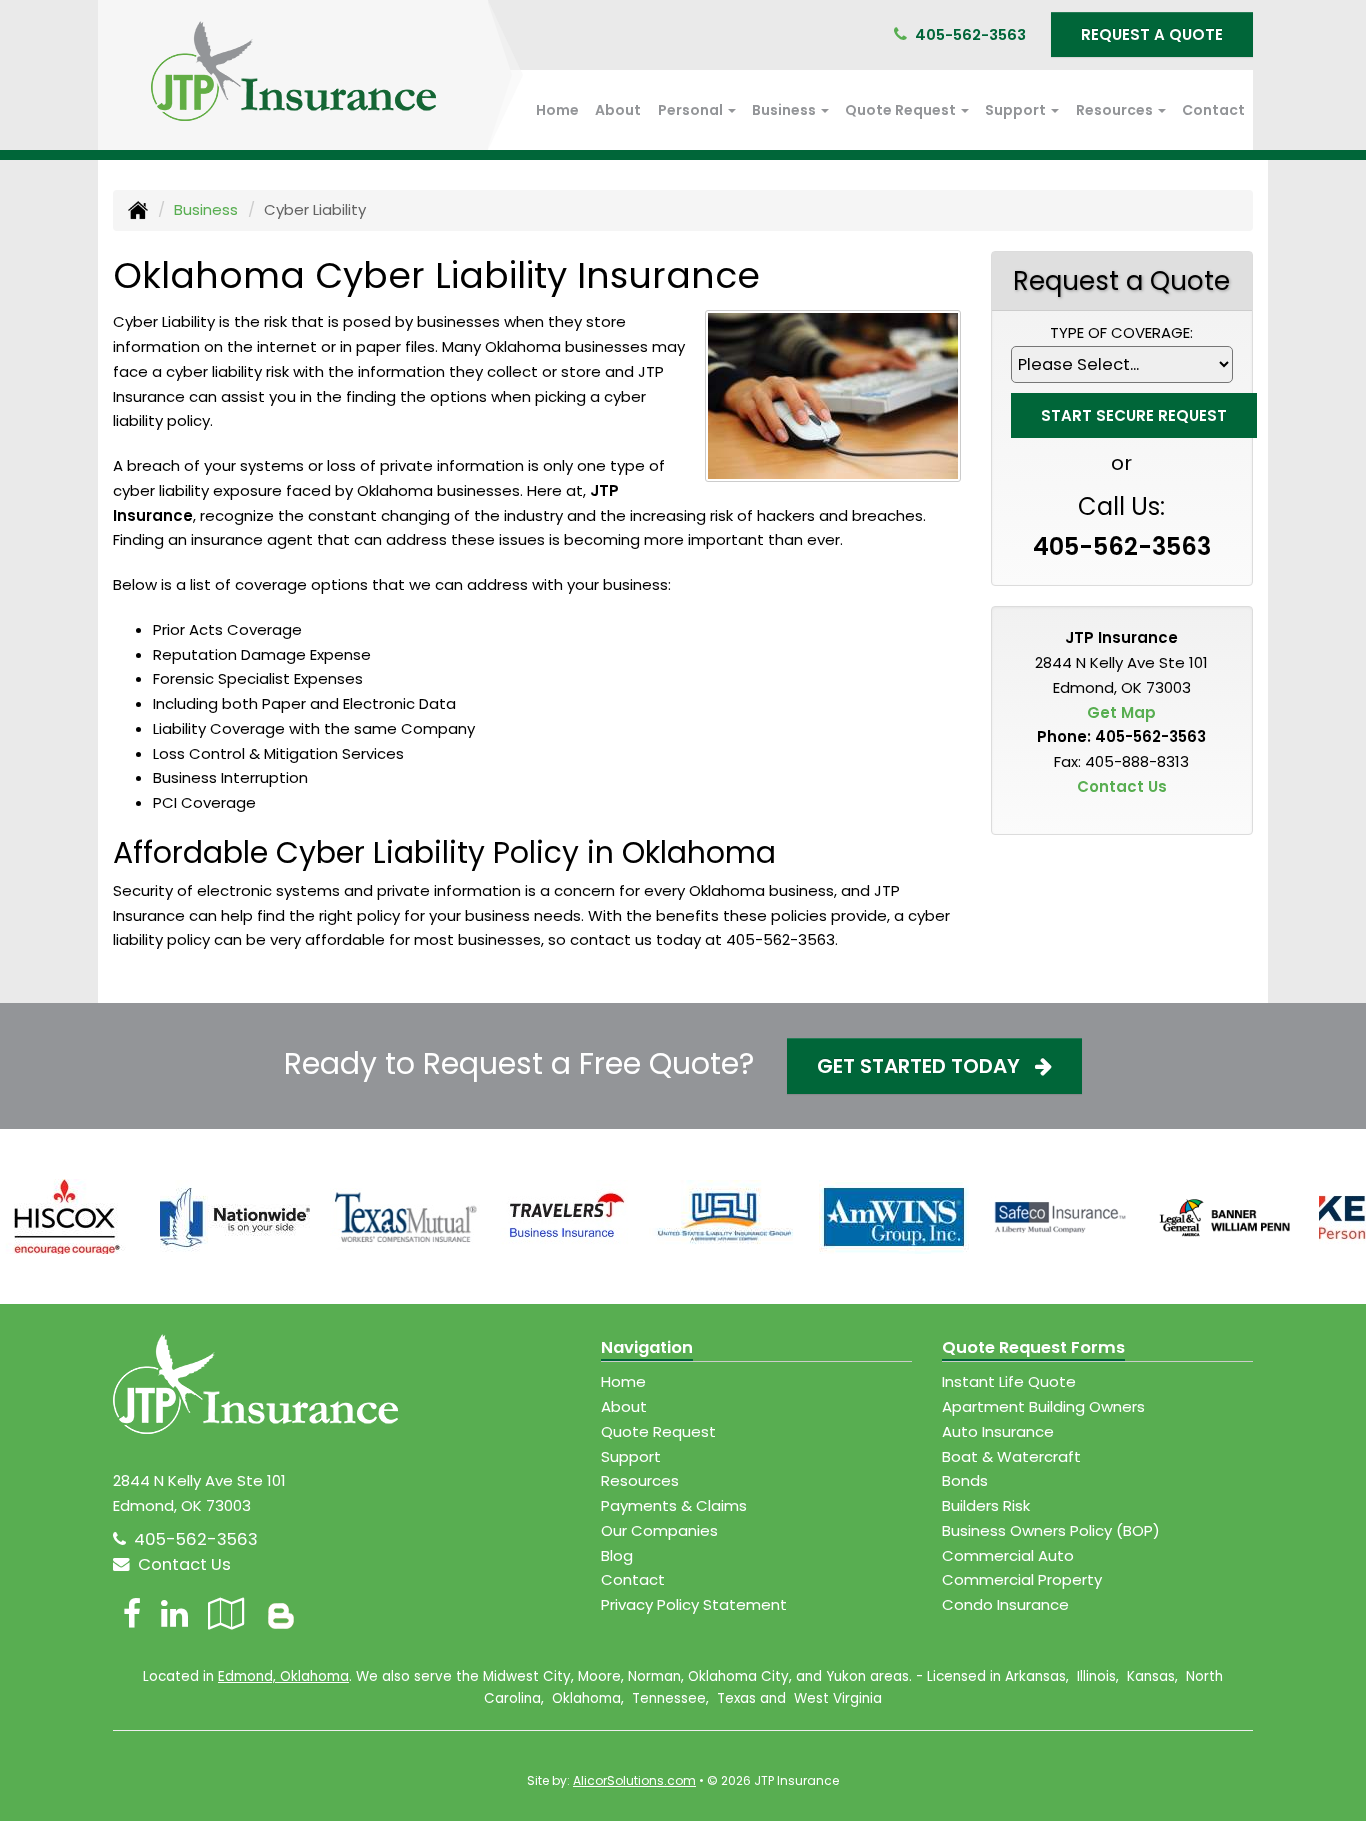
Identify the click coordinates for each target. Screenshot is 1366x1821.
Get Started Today (926, 1066)
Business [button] (785, 110)
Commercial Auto (1008, 1555)
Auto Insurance (998, 1431)
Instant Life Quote (1009, 1381)
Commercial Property (1022, 1579)
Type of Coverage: (1121, 332)
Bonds (965, 1480)
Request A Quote (1152, 34)
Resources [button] (1116, 110)
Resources (640, 1480)
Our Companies (659, 1530)
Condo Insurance (1005, 1604)
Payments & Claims (674, 1505)
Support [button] (1017, 110)
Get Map (1121, 712)
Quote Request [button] (902, 110)
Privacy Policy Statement (694, 1604)
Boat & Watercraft (1011, 1456)
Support (631, 1456)
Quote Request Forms (1033, 1347)
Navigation (647, 1347)
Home (557, 110)
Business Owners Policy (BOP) (1051, 1530)
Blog (617, 1555)
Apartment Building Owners (1043, 1406)
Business (206, 209)
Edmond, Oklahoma (283, 1676)
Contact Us (1122, 786)
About (618, 110)
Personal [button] (692, 110)
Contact (1213, 110)
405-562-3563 (970, 34)
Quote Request (658, 1431)
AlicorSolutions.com (634, 1780)
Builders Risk (986, 1505)
